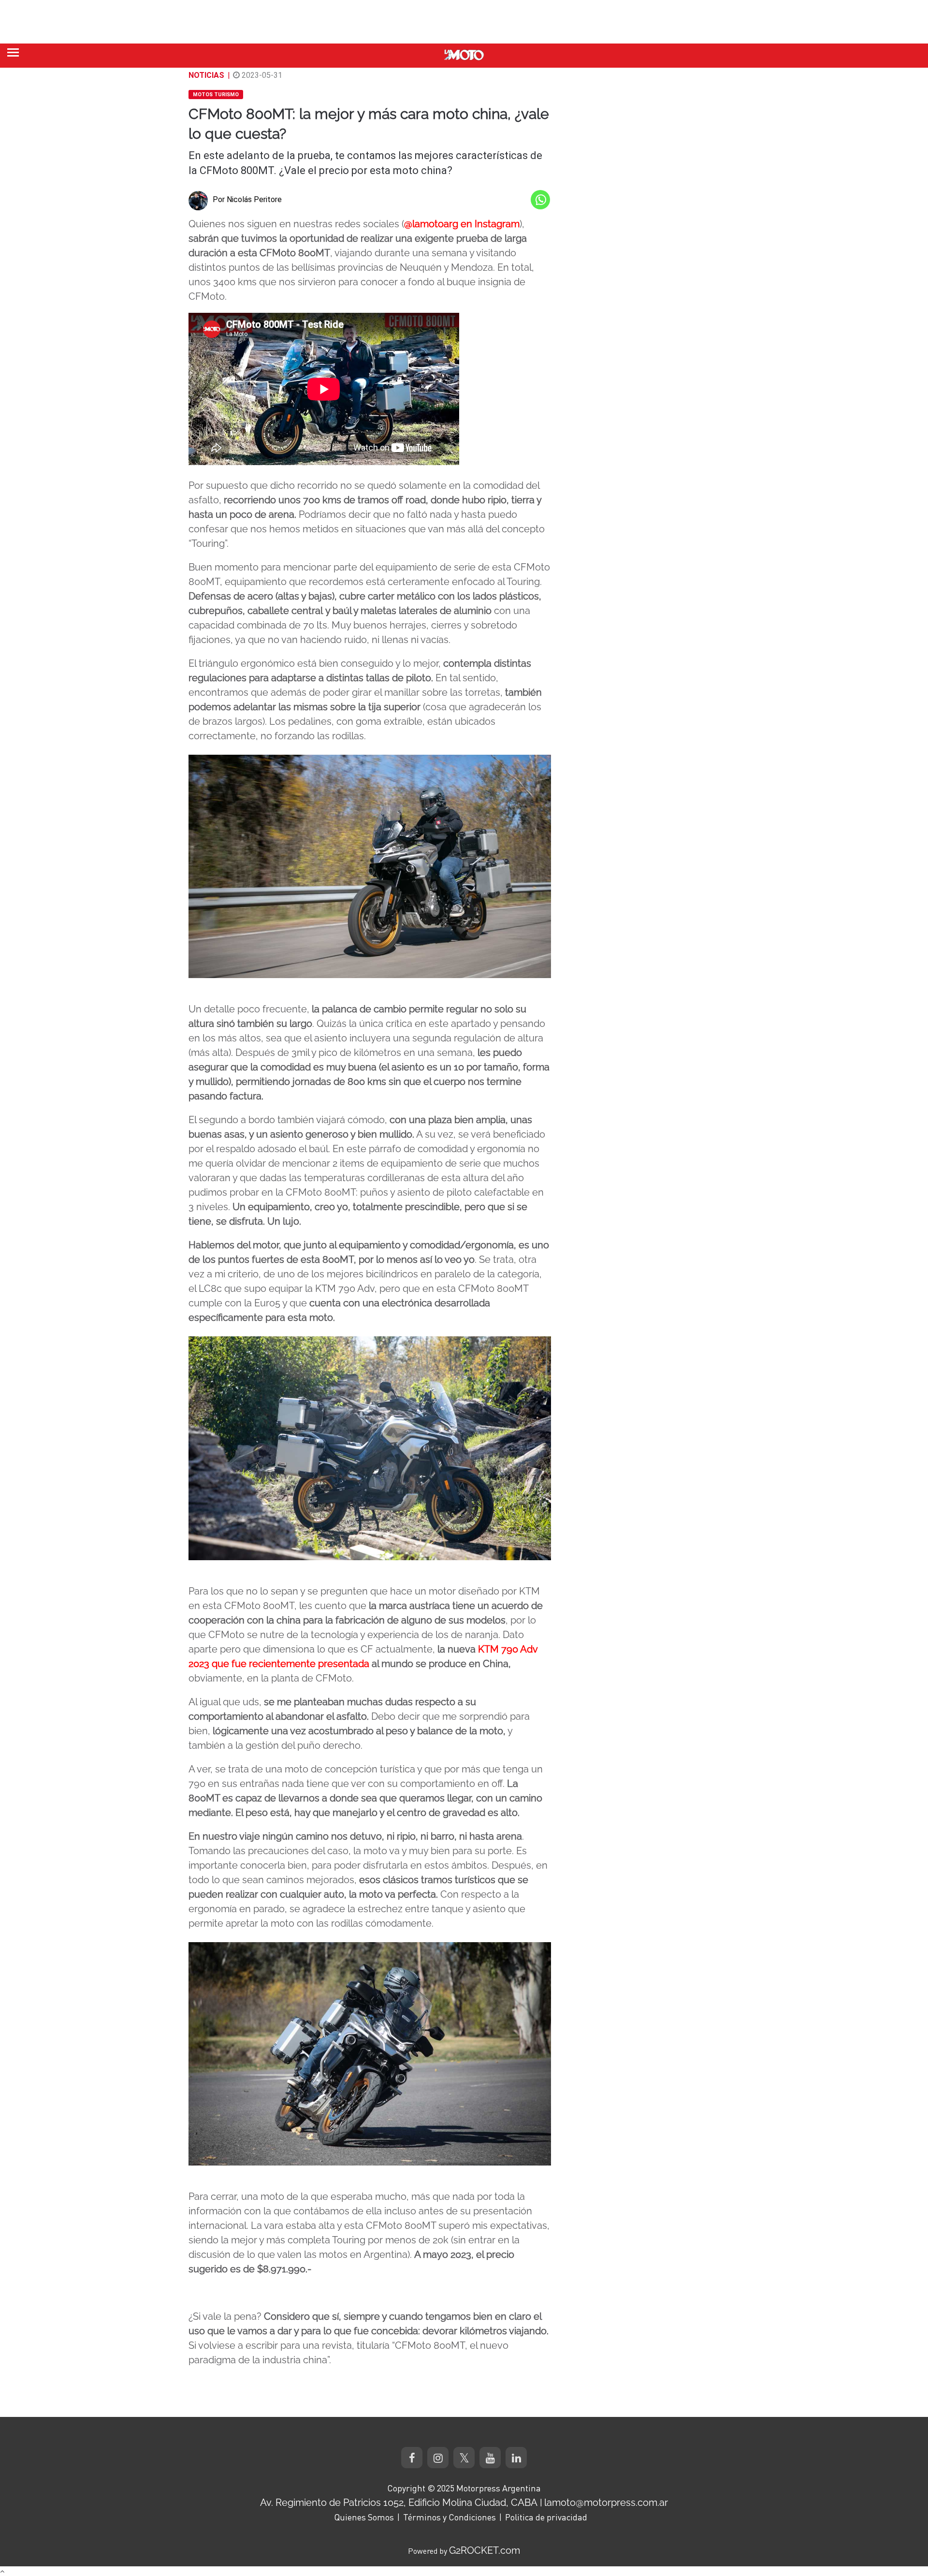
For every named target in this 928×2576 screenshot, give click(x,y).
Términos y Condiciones (449, 2517)
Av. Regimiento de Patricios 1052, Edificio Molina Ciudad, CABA (399, 2503)
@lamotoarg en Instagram (462, 224)
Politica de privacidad (546, 2517)
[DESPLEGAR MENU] (13, 52)
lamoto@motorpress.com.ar (606, 2503)
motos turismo (216, 95)
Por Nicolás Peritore (247, 199)
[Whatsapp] (540, 200)
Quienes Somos (364, 2517)
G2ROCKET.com (485, 2550)
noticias (206, 75)
